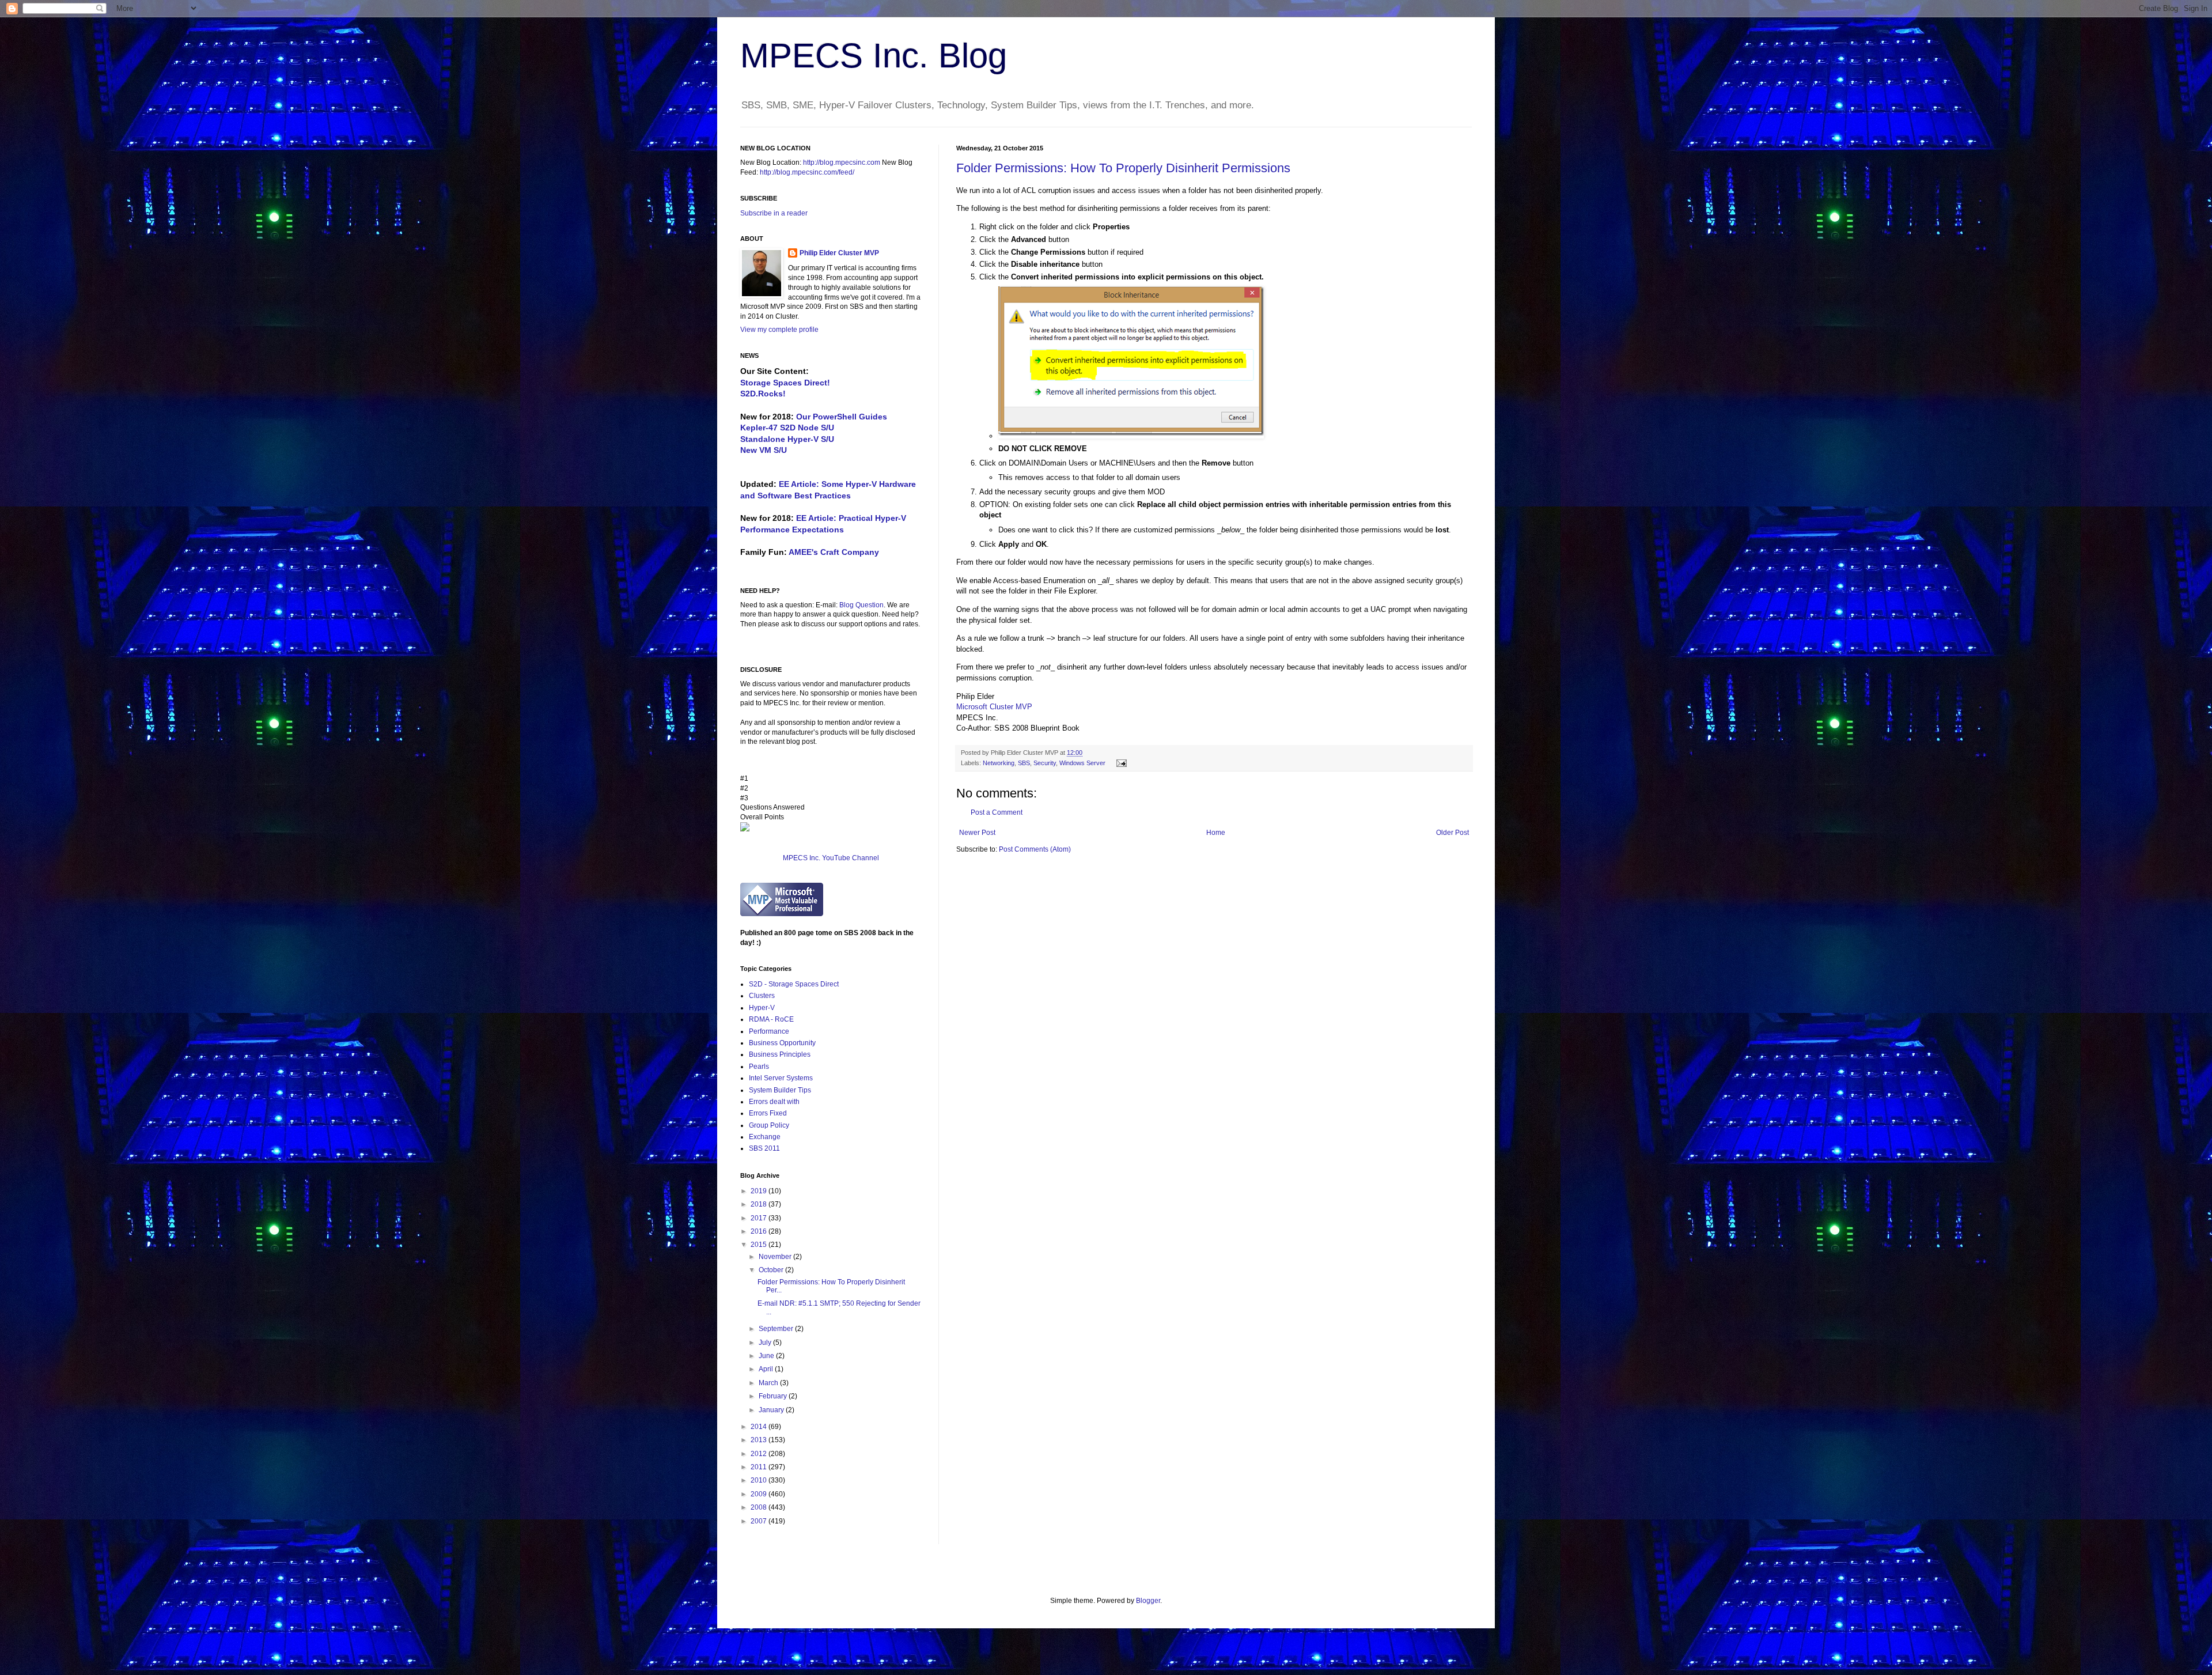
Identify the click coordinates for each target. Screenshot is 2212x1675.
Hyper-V (762, 1008)
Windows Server (1082, 763)
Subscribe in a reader (774, 213)
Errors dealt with (774, 1102)
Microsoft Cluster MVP (994, 707)
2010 (760, 1480)
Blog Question (861, 605)
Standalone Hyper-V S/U (787, 439)
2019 (760, 1191)
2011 (760, 1467)
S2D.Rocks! (763, 394)
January (772, 1410)
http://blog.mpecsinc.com (842, 162)
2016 (760, 1231)
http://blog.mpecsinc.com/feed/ (807, 172)
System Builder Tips (780, 1090)
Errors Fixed (768, 1113)
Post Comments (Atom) (1035, 849)
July (766, 1343)
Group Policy (769, 1125)
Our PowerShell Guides (842, 417)
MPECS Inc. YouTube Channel (831, 858)
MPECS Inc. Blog (874, 56)
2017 (760, 1218)
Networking (999, 763)
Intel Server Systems (781, 1078)
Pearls (759, 1067)
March (769, 1383)
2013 (760, 1440)
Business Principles (780, 1054)
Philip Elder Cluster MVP (839, 253)
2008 (760, 1507)
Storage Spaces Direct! (785, 383)
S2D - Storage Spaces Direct (794, 984)
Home (1216, 833)
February (774, 1396)
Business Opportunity (782, 1043)
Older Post (1452, 833)
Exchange (765, 1137)
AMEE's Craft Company (834, 552)
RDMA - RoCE (771, 1019)
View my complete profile (779, 330)
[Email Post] (1120, 763)
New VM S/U (764, 450)
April (767, 1369)
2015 (760, 1245)
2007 (760, 1521)
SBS (1024, 763)
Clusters (762, 996)
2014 (760, 1427)
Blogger (1148, 1601)
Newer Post (977, 833)
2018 (760, 1204)
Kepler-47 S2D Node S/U (787, 428)
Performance (769, 1031)
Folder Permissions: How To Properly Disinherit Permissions (1123, 168)
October (772, 1270)
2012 (760, 1454)
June (767, 1356)
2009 (760, 1494)
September (777, 1329)
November (776, 1257)
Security (1045, 763)
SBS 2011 (764, 1148)
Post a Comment (997, 812)
